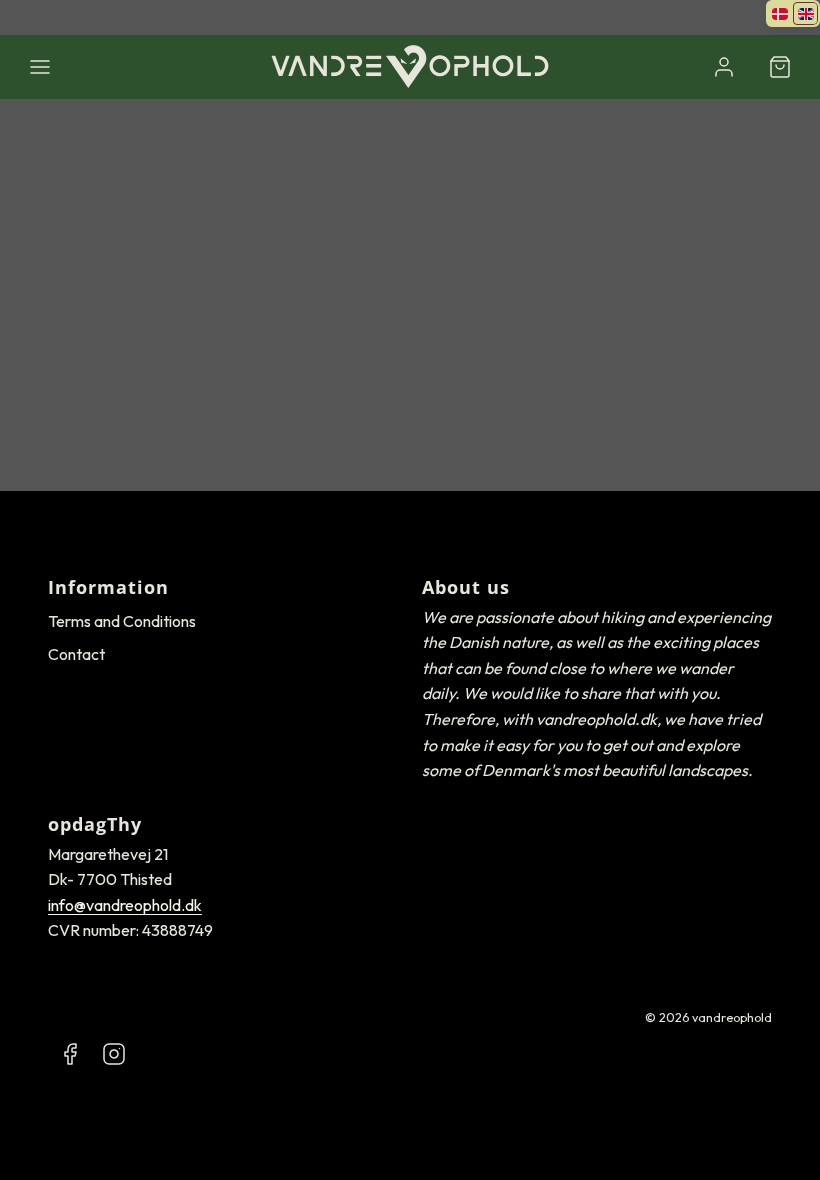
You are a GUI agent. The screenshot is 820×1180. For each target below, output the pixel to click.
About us (466, 587)
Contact (76, 654)
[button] (40, 67)
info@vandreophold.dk (125, 905)
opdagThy (95, 824)
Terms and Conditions (122, 621)
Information (108, 587)
